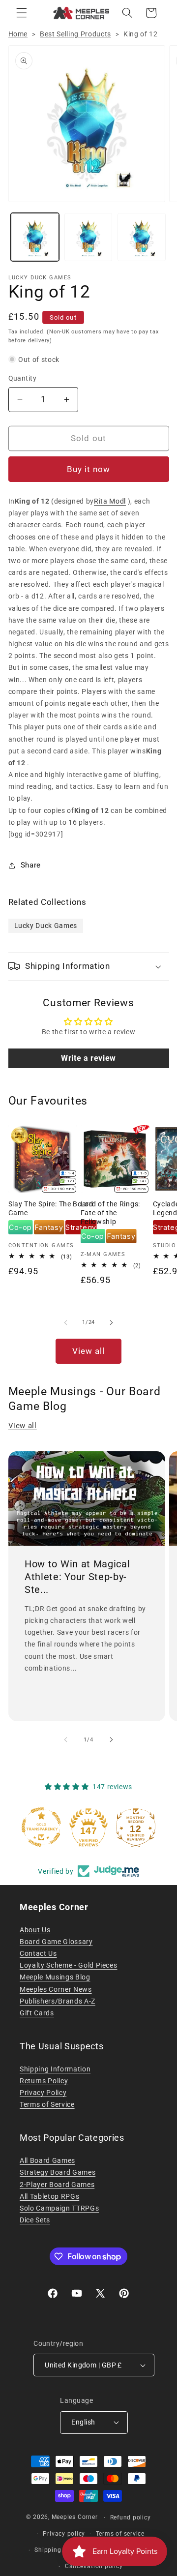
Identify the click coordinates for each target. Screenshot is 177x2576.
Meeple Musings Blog (55, 1977)
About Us (35, 1930)
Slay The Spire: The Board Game (51, 1208)
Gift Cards (37, 2013)
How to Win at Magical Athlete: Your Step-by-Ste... (77, 1576)
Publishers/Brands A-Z (58, 2001)
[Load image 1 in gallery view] (35, 237)
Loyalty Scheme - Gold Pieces (68, 1965)
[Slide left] (66, 1322)
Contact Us (38, 1953)
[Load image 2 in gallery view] (88, 237)
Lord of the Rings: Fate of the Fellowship (110, 1213)
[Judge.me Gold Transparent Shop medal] (41, 1827)
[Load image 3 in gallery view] (142, 237)
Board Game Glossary (56, 1942)
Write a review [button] (88, 1058)
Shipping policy (58, 2550)
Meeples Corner (75, 2517)
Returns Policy (44, 2081)
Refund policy (131, 2517)
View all (89, 1351)
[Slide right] (111, 1322)
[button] (22, 13)
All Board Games (47, 2160)
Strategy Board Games (58, 2172)
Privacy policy (64, 2534)
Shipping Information (55, 2069)
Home (18, 34)
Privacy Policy (43, 2093)
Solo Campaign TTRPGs (59, 2208)
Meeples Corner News (56, 1989)
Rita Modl (110, 501)
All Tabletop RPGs (49, 2196)
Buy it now (89, 469)
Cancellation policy (94, 2566)
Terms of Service (47, 2104)
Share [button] (31, 865)
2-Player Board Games (57, 2185)
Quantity (23, 378)
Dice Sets (35, 2220)
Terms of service (120, 2534)
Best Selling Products (75, 34)
